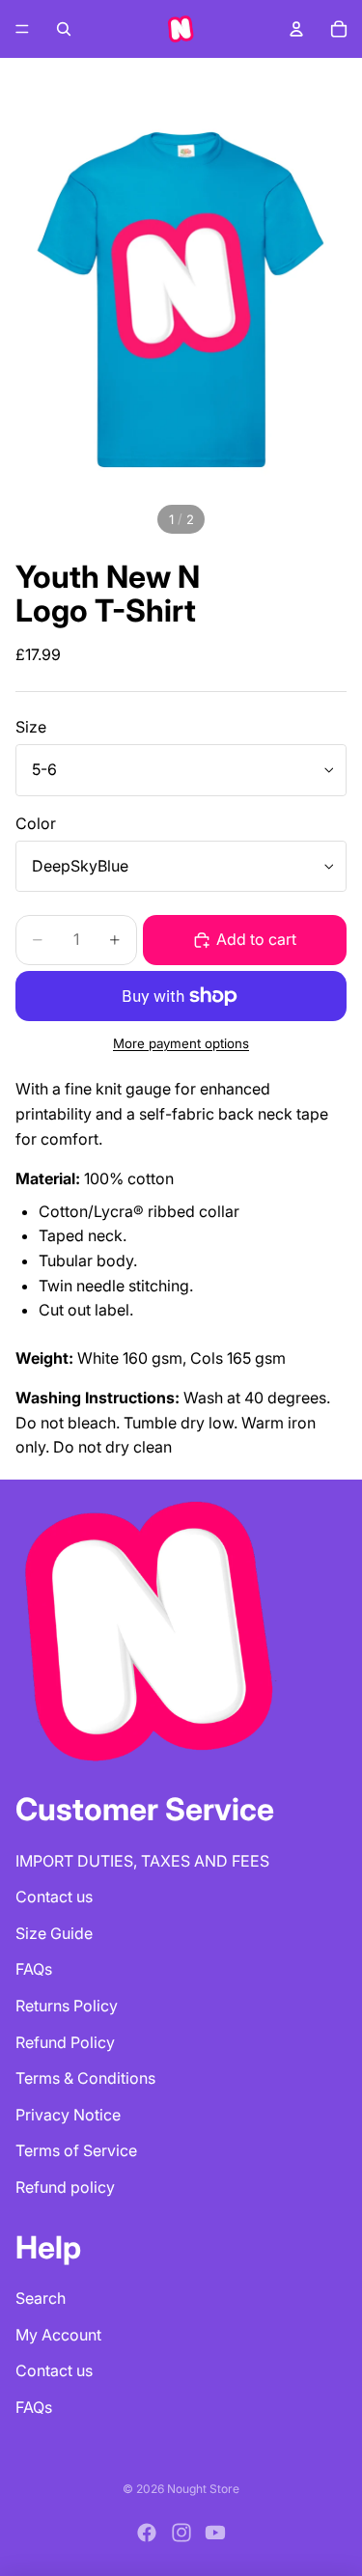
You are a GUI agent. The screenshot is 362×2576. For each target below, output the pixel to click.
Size (31, 727)
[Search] (64, 29)
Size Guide (54, 1933)
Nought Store (203, 2489)
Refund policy (65, 2187)
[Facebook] (147, 2533)
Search (41, 2298)
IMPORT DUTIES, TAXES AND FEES (142, 1861)
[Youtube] (215, 2533)
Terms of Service (76, 2150)
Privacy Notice (68, 2115)
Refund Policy (65, 2042)
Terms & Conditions (85, 2078)
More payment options (181, 1043)
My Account (58, 2335)
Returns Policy (67, 2006)
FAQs (34, 1969)
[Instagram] (181, 2533)
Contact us (54, 1897)
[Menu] (22, 29)
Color (36, 823)
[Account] (296, 29)
